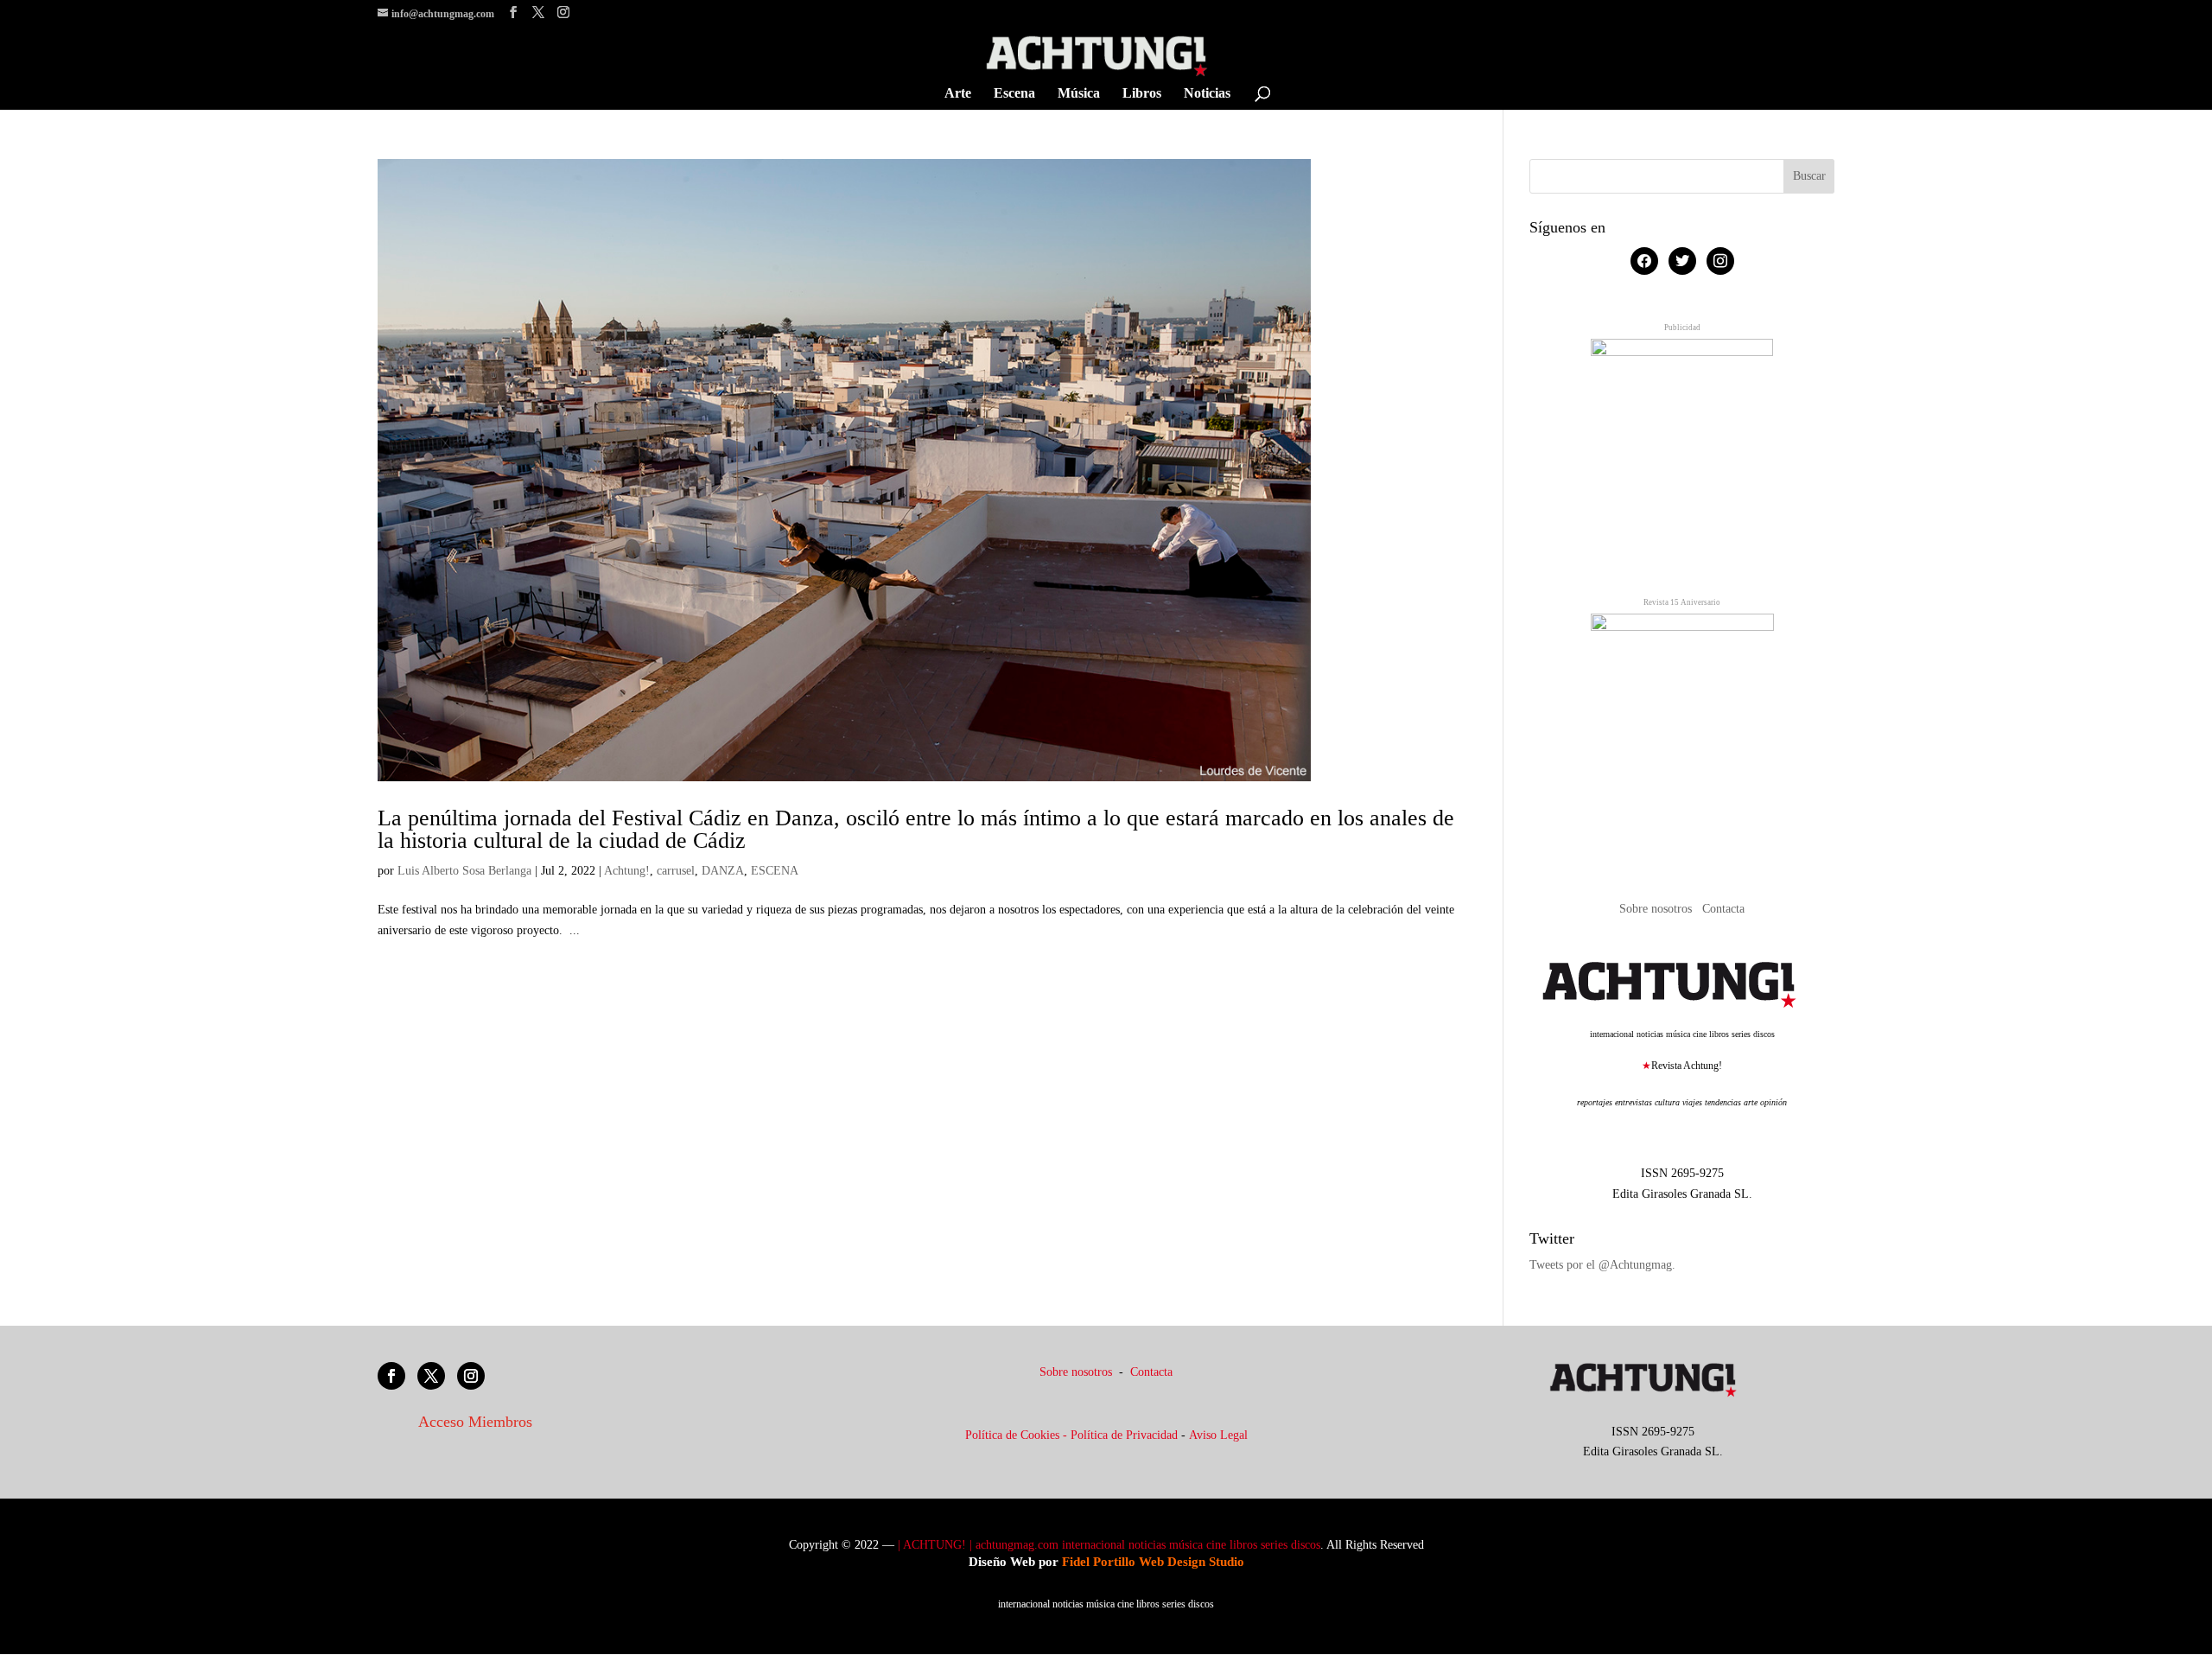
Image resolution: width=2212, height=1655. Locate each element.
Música (1079, 94)
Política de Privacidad (1124, 1435)
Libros (1142, 94)
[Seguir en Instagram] (471, 1376)
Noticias (1207, 94)
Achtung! (627, 871)
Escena (1014, 94)
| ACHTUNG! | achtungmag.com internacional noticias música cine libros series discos (1109, 1545)
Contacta (1723, 909)
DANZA (723, 871)
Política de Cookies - (1018, 1435)
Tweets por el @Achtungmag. (1602, 1265)
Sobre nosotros (1657, 909)
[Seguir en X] (431, 1376)
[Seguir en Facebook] (391, 1376)
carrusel (676, 871)
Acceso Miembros (475, 1422)
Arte (958, 94)
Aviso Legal (1218, 1435)
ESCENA (775, 871)
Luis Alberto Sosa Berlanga (464, 871)
